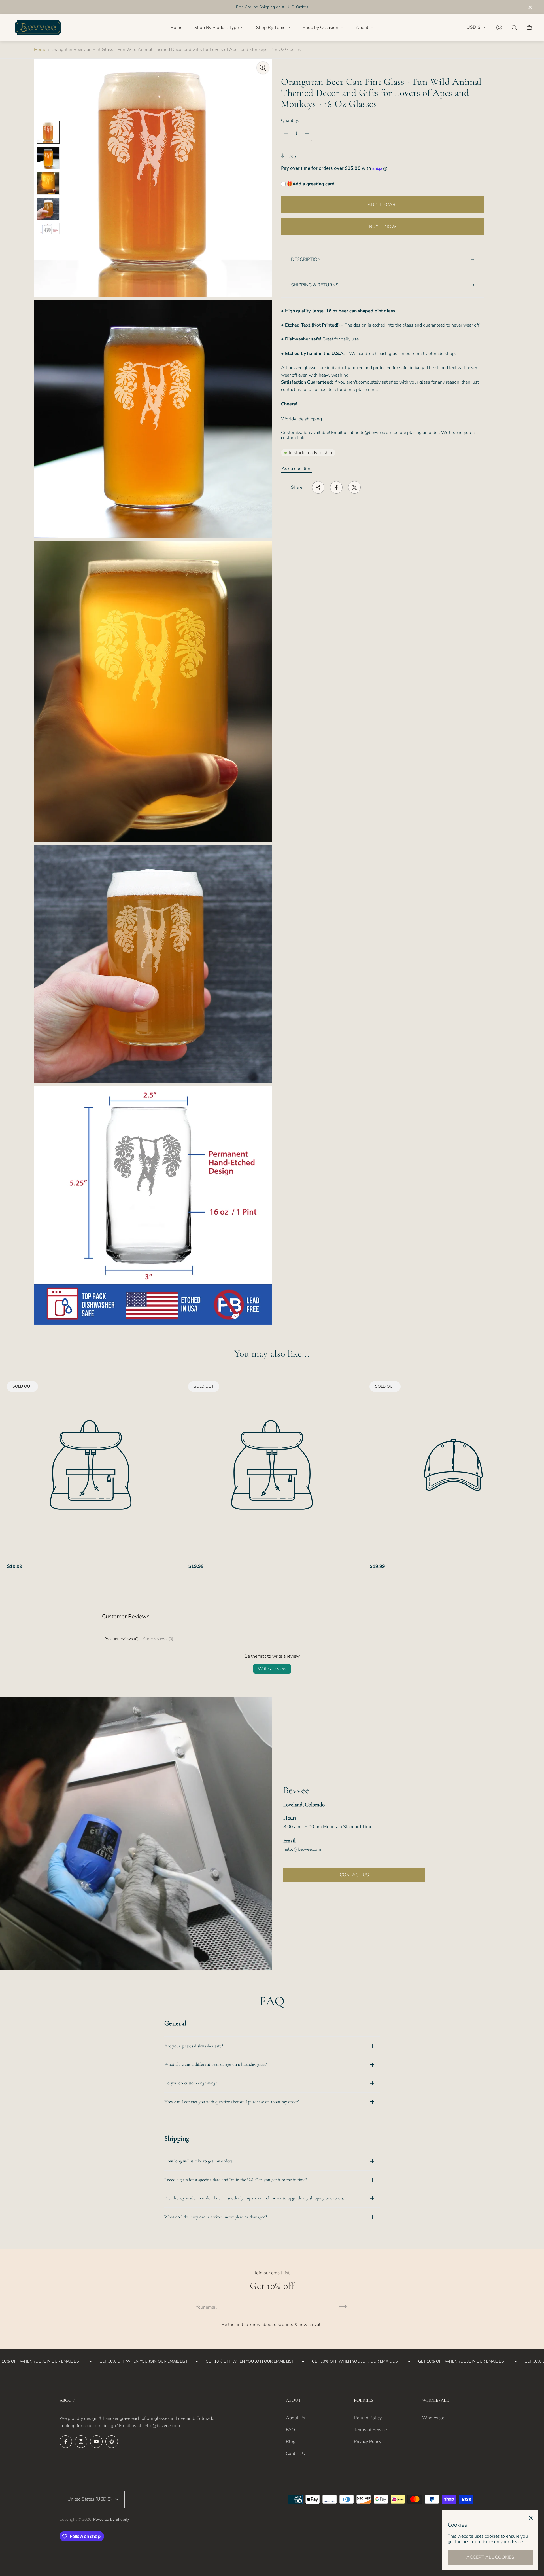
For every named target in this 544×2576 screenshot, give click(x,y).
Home (40, 50)
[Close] (531, 2518)
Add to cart (383, 205)
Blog (291, 2442)
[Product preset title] (91, 1465)
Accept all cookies (490, 2557)
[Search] (514, 28)
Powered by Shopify (111, 2519)
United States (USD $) (90, 2499)
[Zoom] (263, 68)
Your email (206, 2307)
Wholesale (433, 2418)
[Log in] (499, 28)
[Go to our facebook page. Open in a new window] (66, 2442)
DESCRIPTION (306, 259)
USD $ (474, 27)
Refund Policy (368, 2418)
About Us (296, 2418)
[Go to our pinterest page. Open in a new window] (112, 2442)
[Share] (318, 487)
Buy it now (383, 227)
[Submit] (345, 2307)
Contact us (354, 1875)
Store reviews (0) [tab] (158, 1639)
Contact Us (297, 2454)
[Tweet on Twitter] (354, 487)
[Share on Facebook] (336, 487)
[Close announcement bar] (530, 7)
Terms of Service (370, 2430)
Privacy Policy (368, 2442)
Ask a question (297, 469)
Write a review (272, 1669)
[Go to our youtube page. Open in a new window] (96, 2442)
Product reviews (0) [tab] (121, 1639)
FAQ (290, 2430)
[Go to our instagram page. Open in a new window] (81, 2442)
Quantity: (290, 120)
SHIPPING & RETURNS (315, 285)
